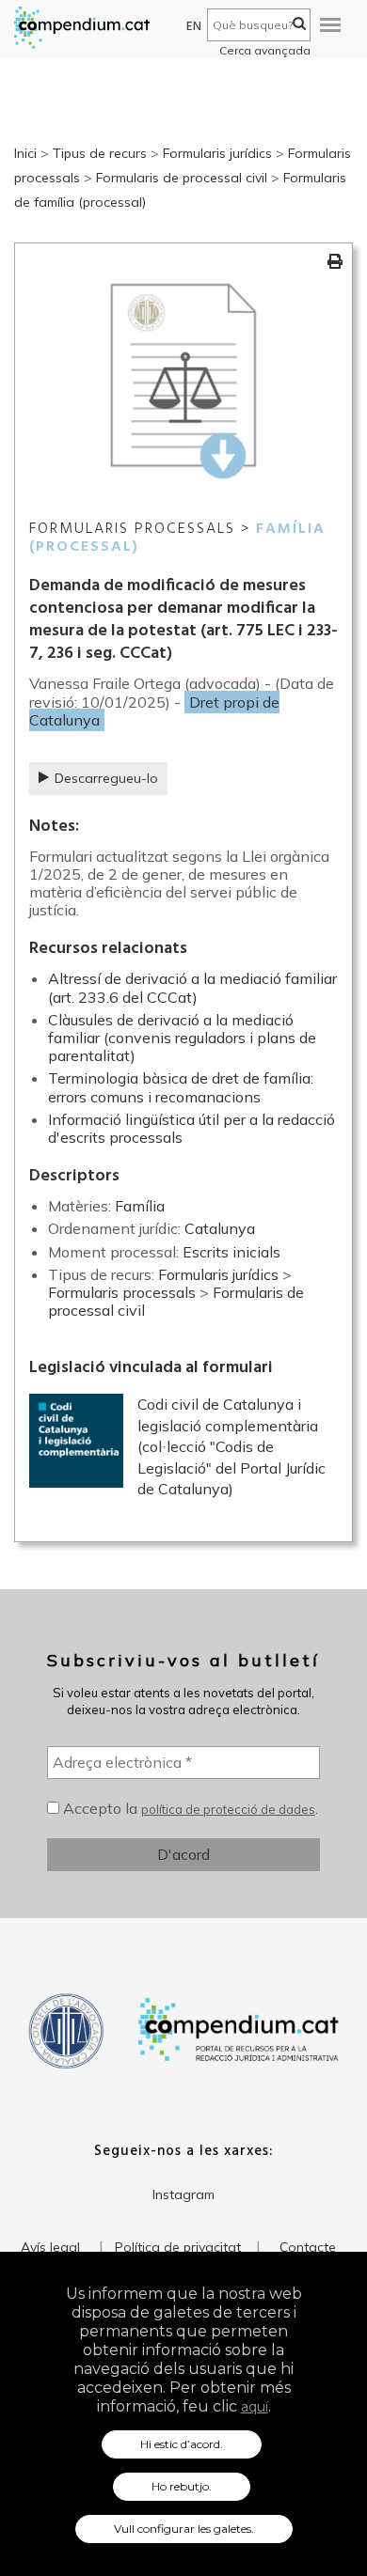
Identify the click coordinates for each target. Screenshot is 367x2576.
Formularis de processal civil (182, 178)
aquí (255, 2407)
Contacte (308, 2247)
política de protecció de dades (228, 1809)
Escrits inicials (231, 1252)
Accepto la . (189, 1808)
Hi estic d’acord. (182, 2444)
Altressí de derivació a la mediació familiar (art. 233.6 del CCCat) (192, 987)
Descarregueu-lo (106, 778)
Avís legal (50, 2247)
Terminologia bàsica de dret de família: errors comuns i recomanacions (181, 1087)
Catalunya (220, 1228)
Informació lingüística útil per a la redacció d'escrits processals (191, 1128)
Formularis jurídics (217, 153)
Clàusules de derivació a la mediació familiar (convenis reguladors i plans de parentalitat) (182, 1038)
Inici (25, 153)
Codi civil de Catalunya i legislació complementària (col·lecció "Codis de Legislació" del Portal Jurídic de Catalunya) (231, 1446)
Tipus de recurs (100, 153)
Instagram (183, 2194)
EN (194, 27)
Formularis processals (122, 1292)
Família (140, 1206)
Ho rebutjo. (182, 2486)
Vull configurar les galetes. (184, 2529)
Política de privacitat (178, 2247)
